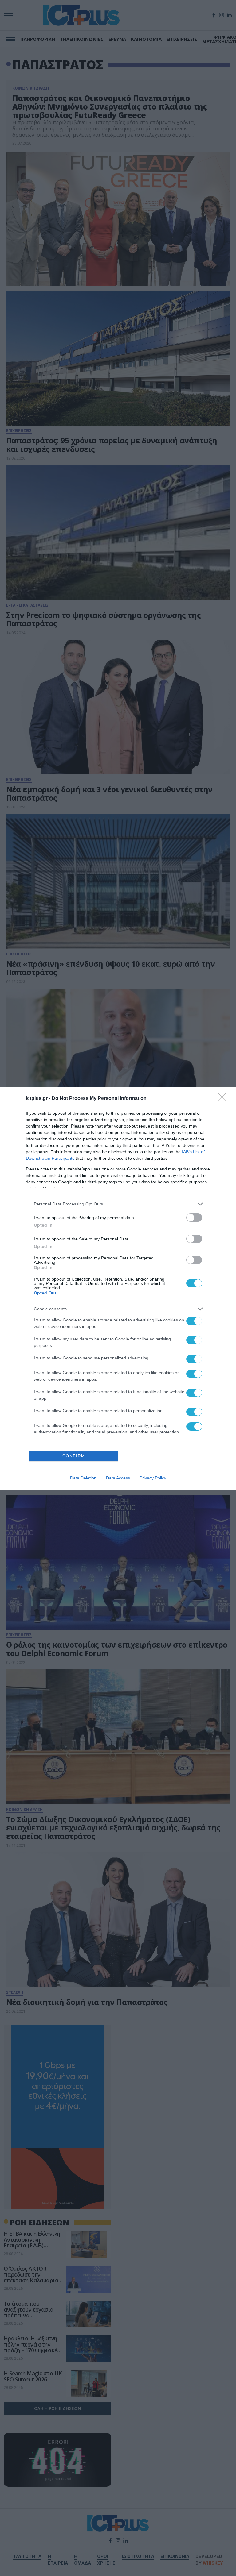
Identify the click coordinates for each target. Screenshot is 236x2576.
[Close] (224, 1099)
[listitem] (118, 1204)
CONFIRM (74, 1456)
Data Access (118, 1478)
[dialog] (118, 1288)
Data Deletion (83, 1478)
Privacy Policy (153, 1478)
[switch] (194, 1218)
